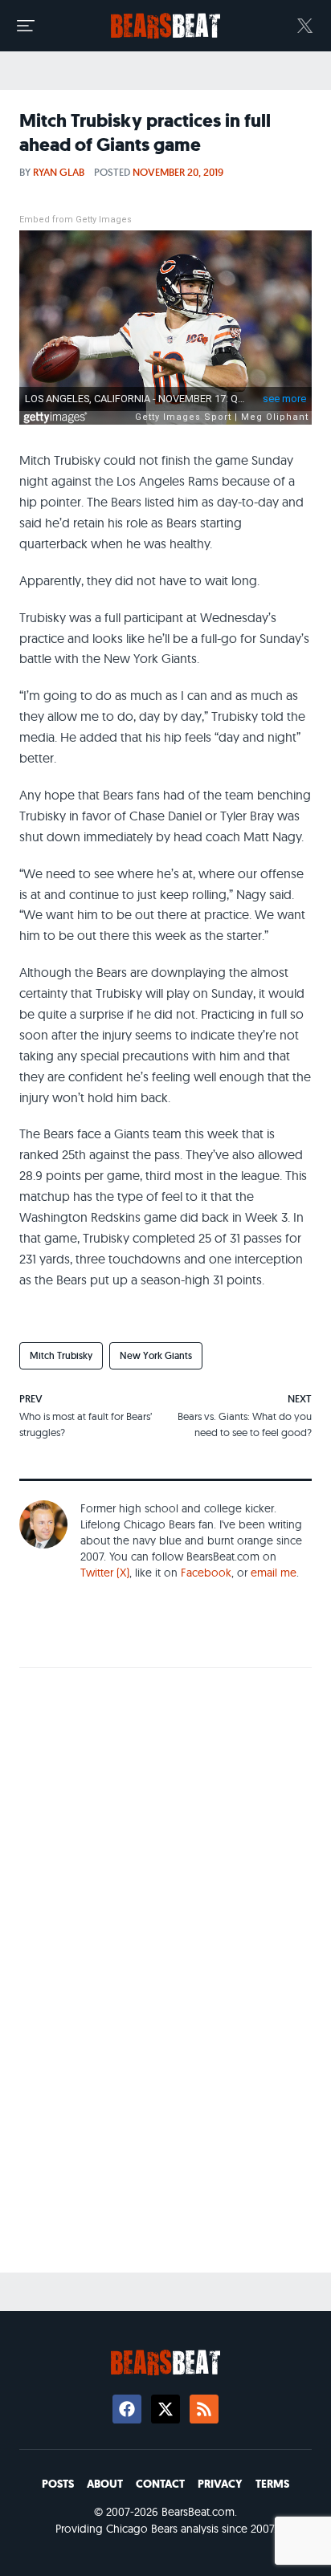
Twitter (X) (105, 1573)
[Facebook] (127, 2409)
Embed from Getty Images (76, 220)
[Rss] (204, 2409)
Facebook (206, 1573)
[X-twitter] (165, 2409)
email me (274, 1573)
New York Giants (156, 1355)
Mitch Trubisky (61, 1355)
